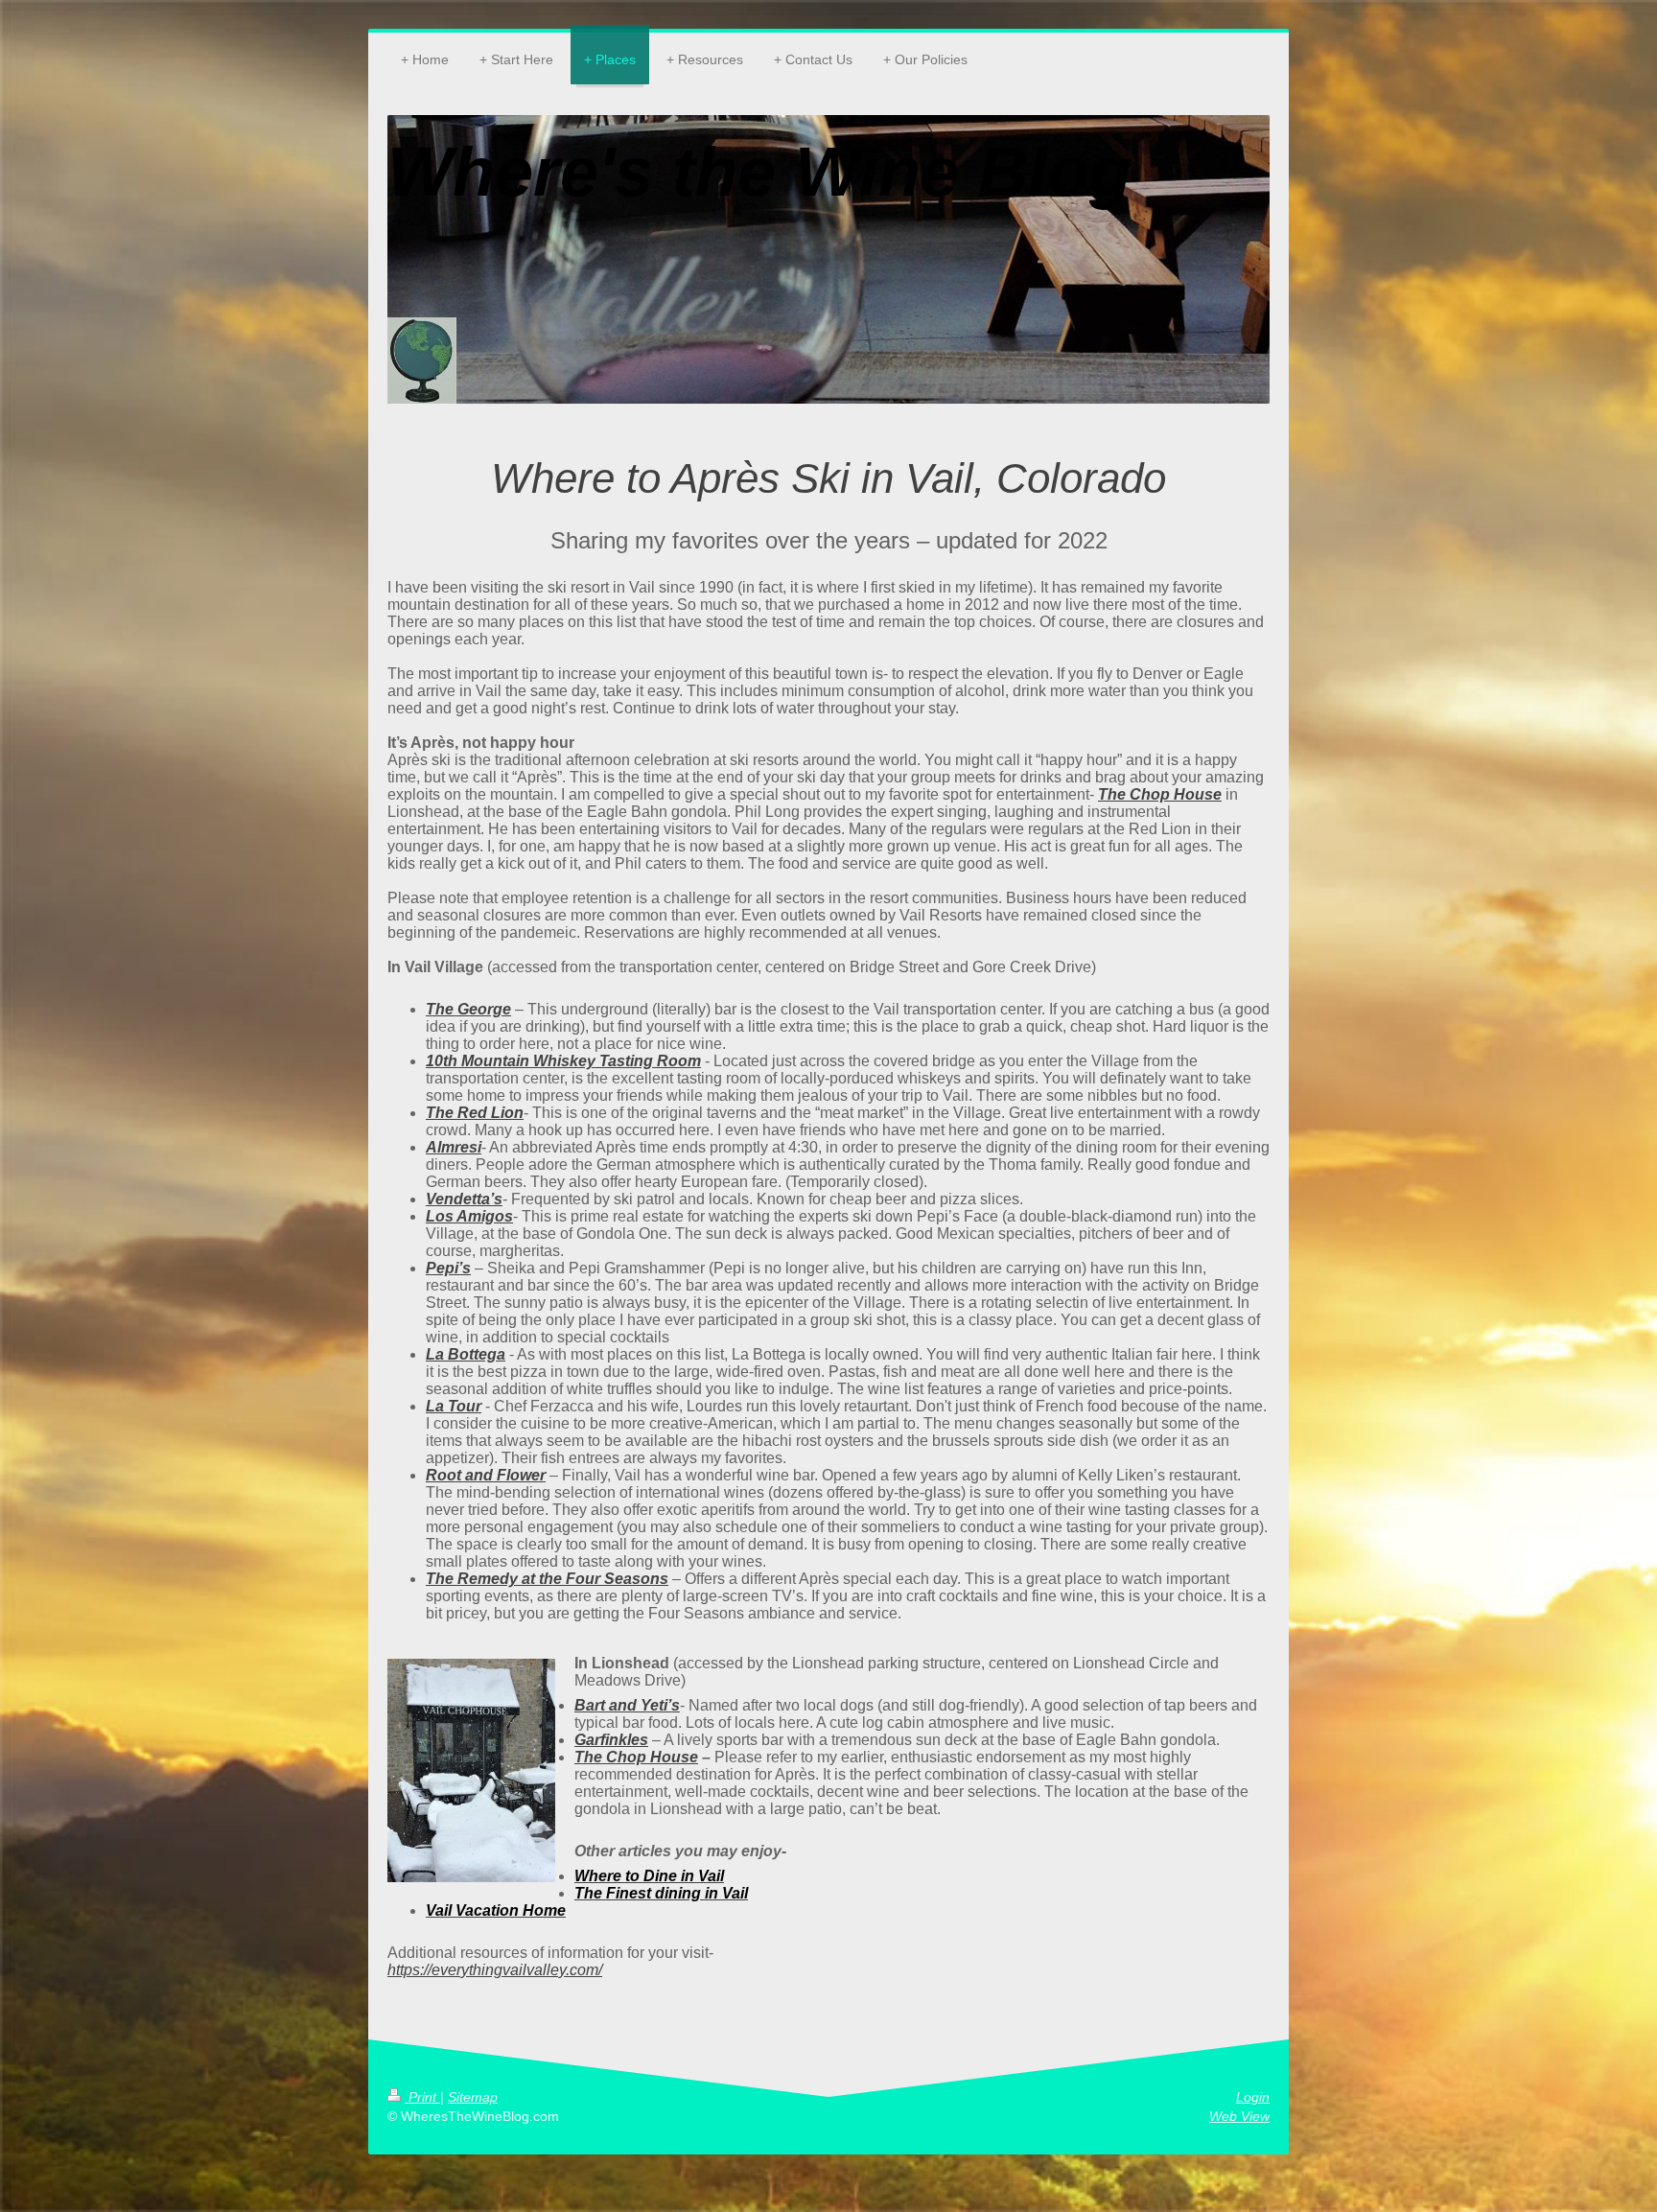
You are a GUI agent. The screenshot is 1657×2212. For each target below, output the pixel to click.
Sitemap (473, 2097)
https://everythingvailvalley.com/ (495, 1970)
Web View (1239, 2116)
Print (422, 2097)
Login (1253, 2097)
